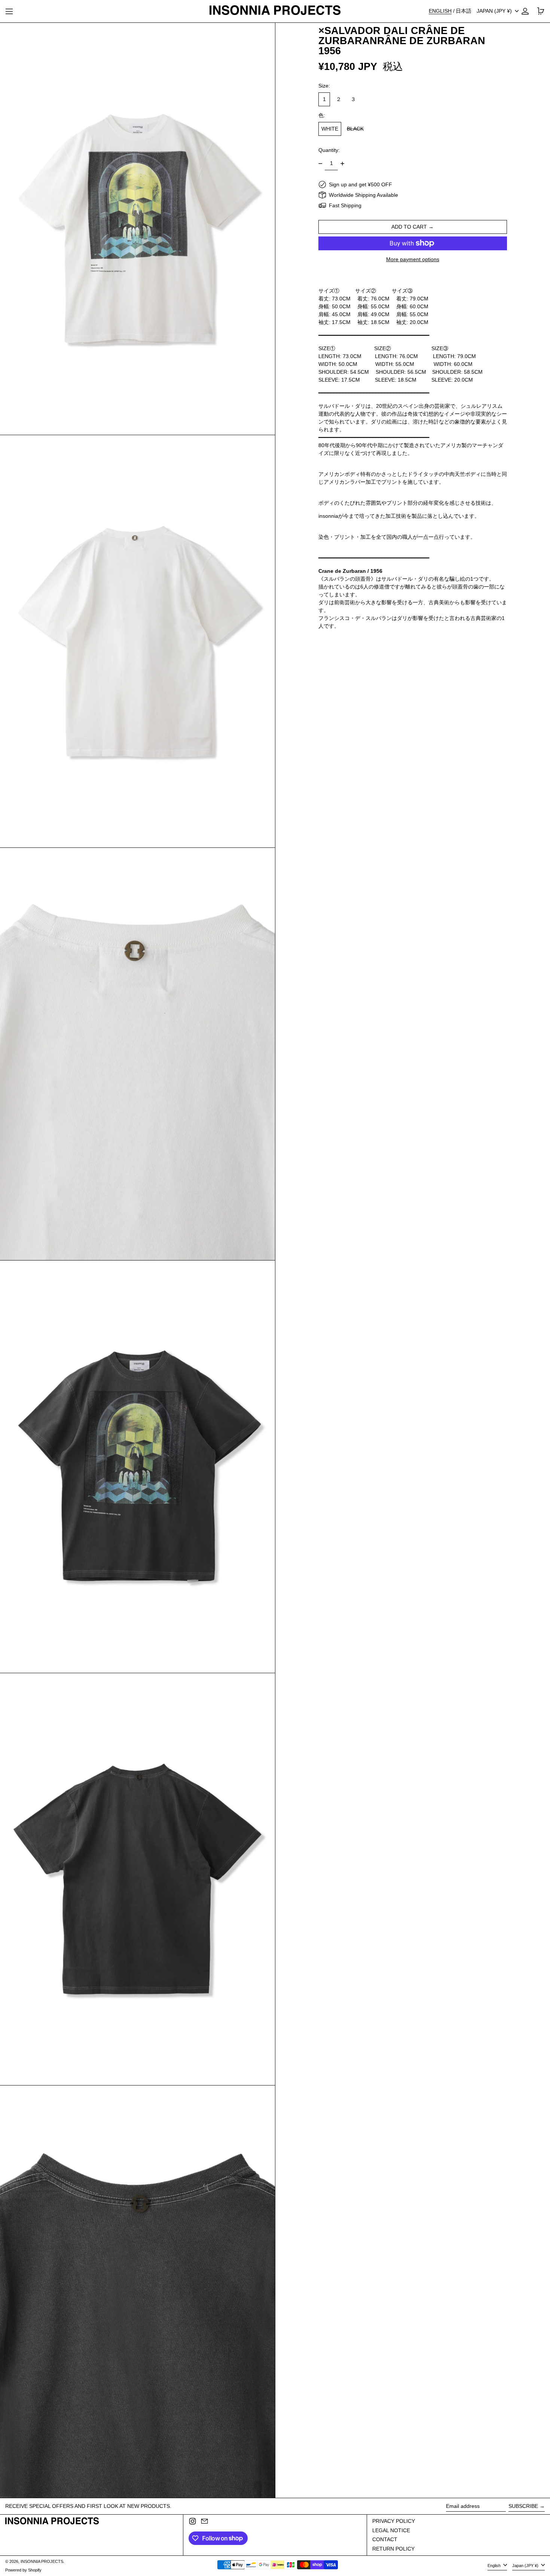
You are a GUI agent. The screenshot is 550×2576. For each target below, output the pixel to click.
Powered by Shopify (23, 2570)
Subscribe (523, 2506)
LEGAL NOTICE (391, 2530)
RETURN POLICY (393, 2549)
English (495, 2566)
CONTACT (385, 2539)
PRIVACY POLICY (394, 2521)
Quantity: (329, 150)
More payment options (413, 259)
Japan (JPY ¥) (495, 11)
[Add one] (343, 164)
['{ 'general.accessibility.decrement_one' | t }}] (320, 164)
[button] (137, 229)
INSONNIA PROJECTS (42, 2561)
